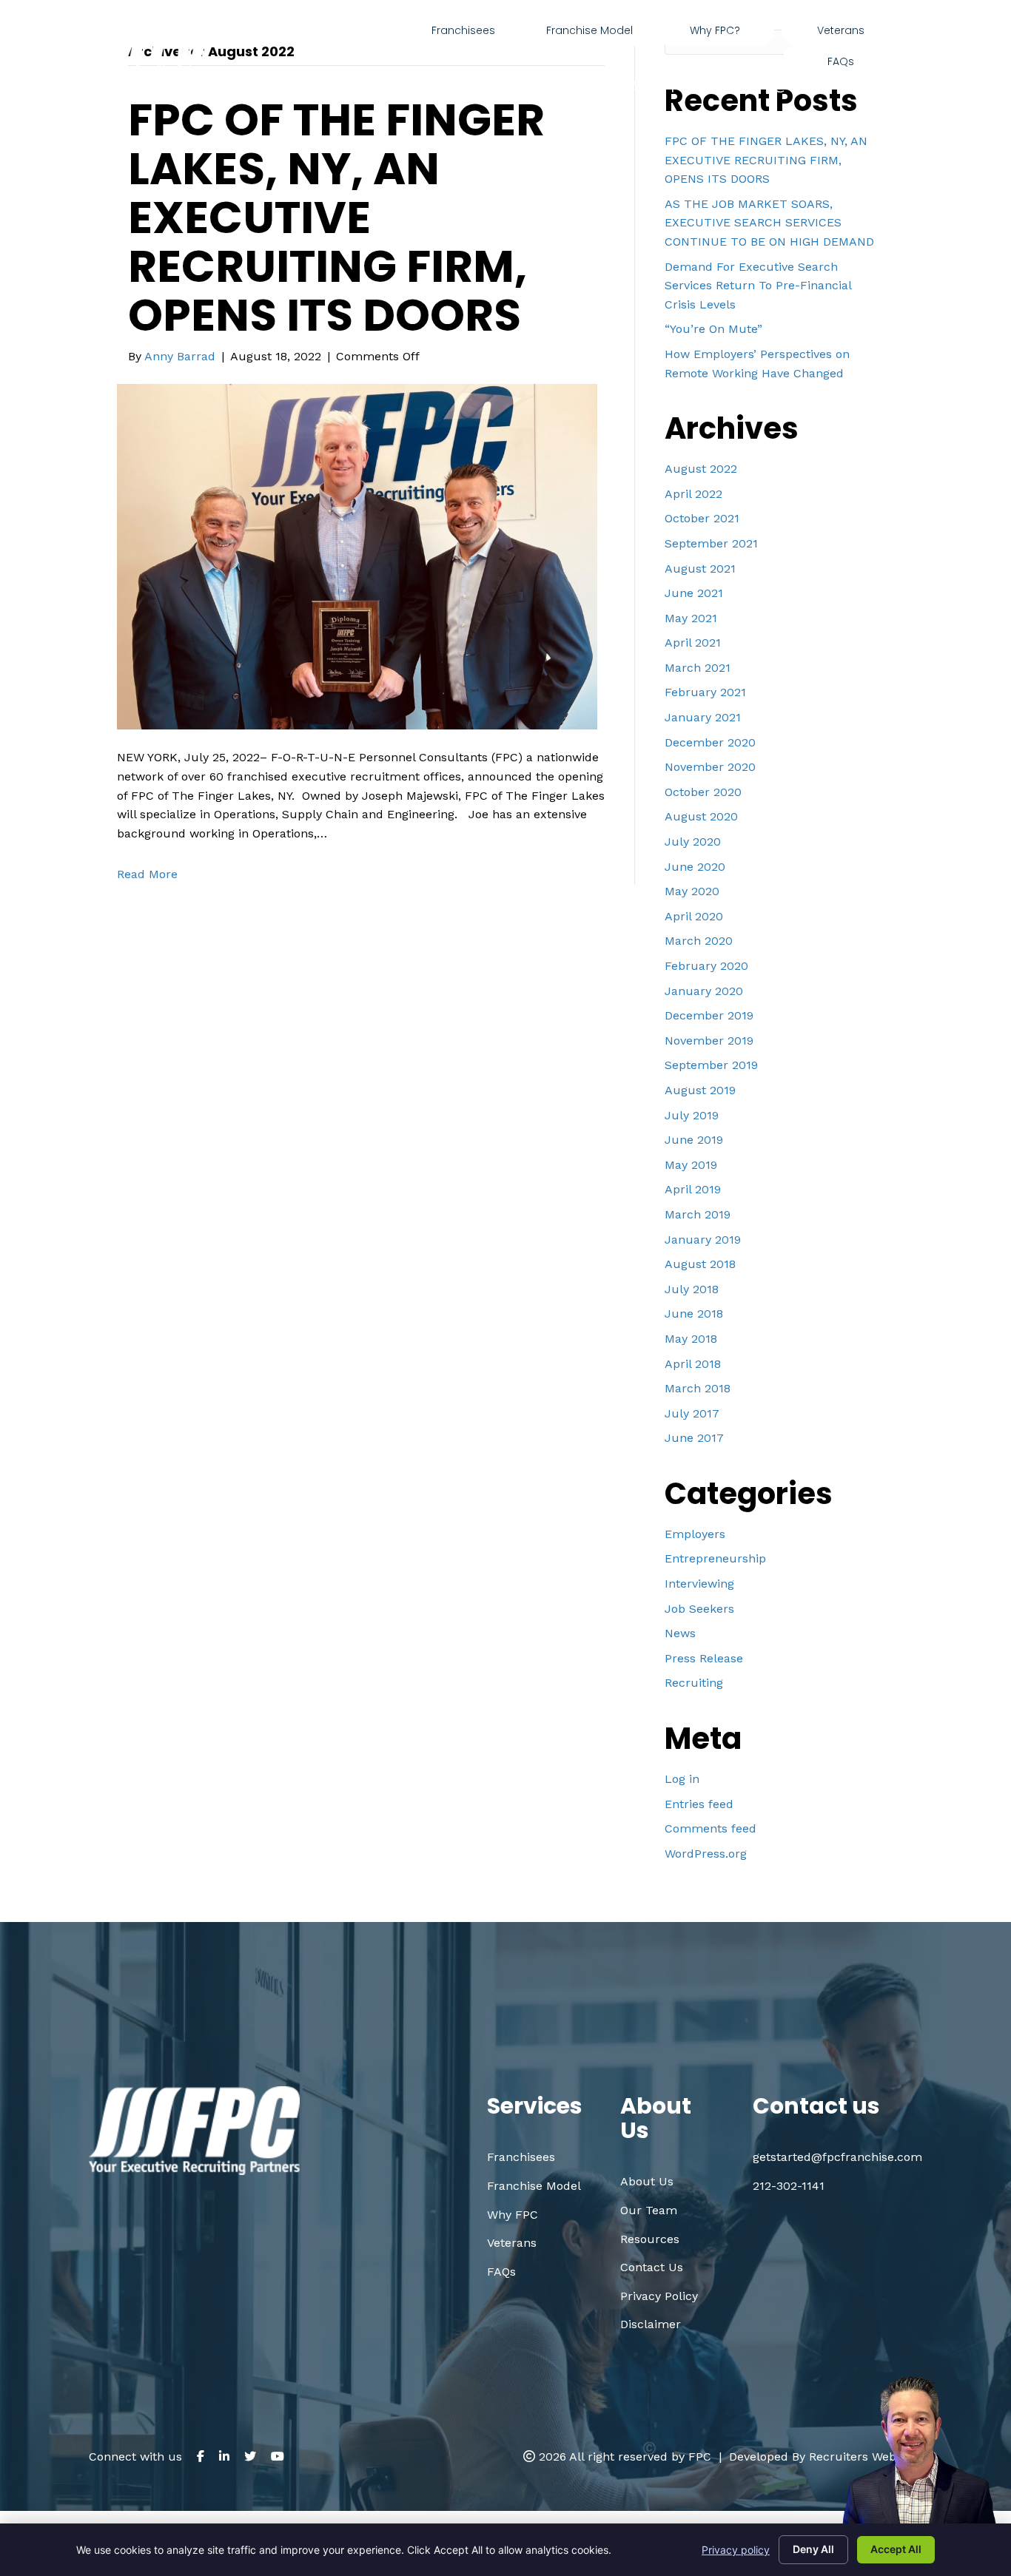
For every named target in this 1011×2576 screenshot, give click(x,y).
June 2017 (694, 1438)
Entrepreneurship (715, 1558)
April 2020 (694, 916)
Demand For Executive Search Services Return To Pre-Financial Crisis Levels (758, 286)
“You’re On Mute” (713, 329)
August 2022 (701, 469)
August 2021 (700, 569)
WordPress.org (706, 1854)
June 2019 (694, 1140)
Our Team (649, 2210)
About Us (647, 2181)
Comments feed (711, 1828)
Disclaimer (651, 2324)
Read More (147, 874)
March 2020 (699, 941)
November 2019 (709, 1041)
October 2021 (702, 518)
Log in (682, 1779)
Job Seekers (699, 1609)
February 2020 (706, 966)
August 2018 (700, 1264)
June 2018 (694, 1314)
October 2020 (703, 792)
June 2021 (694, 593)
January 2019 (703, 1240)
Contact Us (652, 2267)
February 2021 (705, 692)
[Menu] (916, 46)
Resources (650, 2239)
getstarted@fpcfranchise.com (805, 84)
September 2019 (711, 1065)
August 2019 (700, 1090)
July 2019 (692, 1115)
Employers (695, 1534)
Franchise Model (534, 2186)
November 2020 (710, 767)
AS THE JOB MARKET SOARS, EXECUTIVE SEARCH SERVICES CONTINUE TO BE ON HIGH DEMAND (769, 223)
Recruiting (694, 1683)
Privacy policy (736, 2550)
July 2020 (693, 842)
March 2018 (698, 1388)
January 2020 (704, 991)
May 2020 (692, 891)
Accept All (896, 2549)
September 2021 (711, 543)
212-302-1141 (789, 2186)
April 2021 (693, 643)
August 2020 (701, 816)
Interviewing (699, 1584)
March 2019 (698, 1214)
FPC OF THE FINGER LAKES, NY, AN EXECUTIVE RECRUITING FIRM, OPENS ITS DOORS (336, 218)
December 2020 (710, 742)
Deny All (813, 2549)
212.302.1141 (625, 84)
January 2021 (703, 717)
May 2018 (691, 1339)
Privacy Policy (659, 2296)
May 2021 (691, 618)
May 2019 (691, 1165)
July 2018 (692, 1289)
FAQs (501, 2272)
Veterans (512, 2243)
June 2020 (695, 867)
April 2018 (693, 1364)
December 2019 (709, 1015)
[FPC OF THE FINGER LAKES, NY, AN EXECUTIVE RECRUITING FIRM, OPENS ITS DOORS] (357, 556)
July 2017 (692, 1413)
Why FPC (513, 2215)
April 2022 (693, 494)
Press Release (704, 1658)
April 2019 (693, 1189)
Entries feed (699, 1804)
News (680, 1633)
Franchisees (521, 2157)
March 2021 (698, 668)
